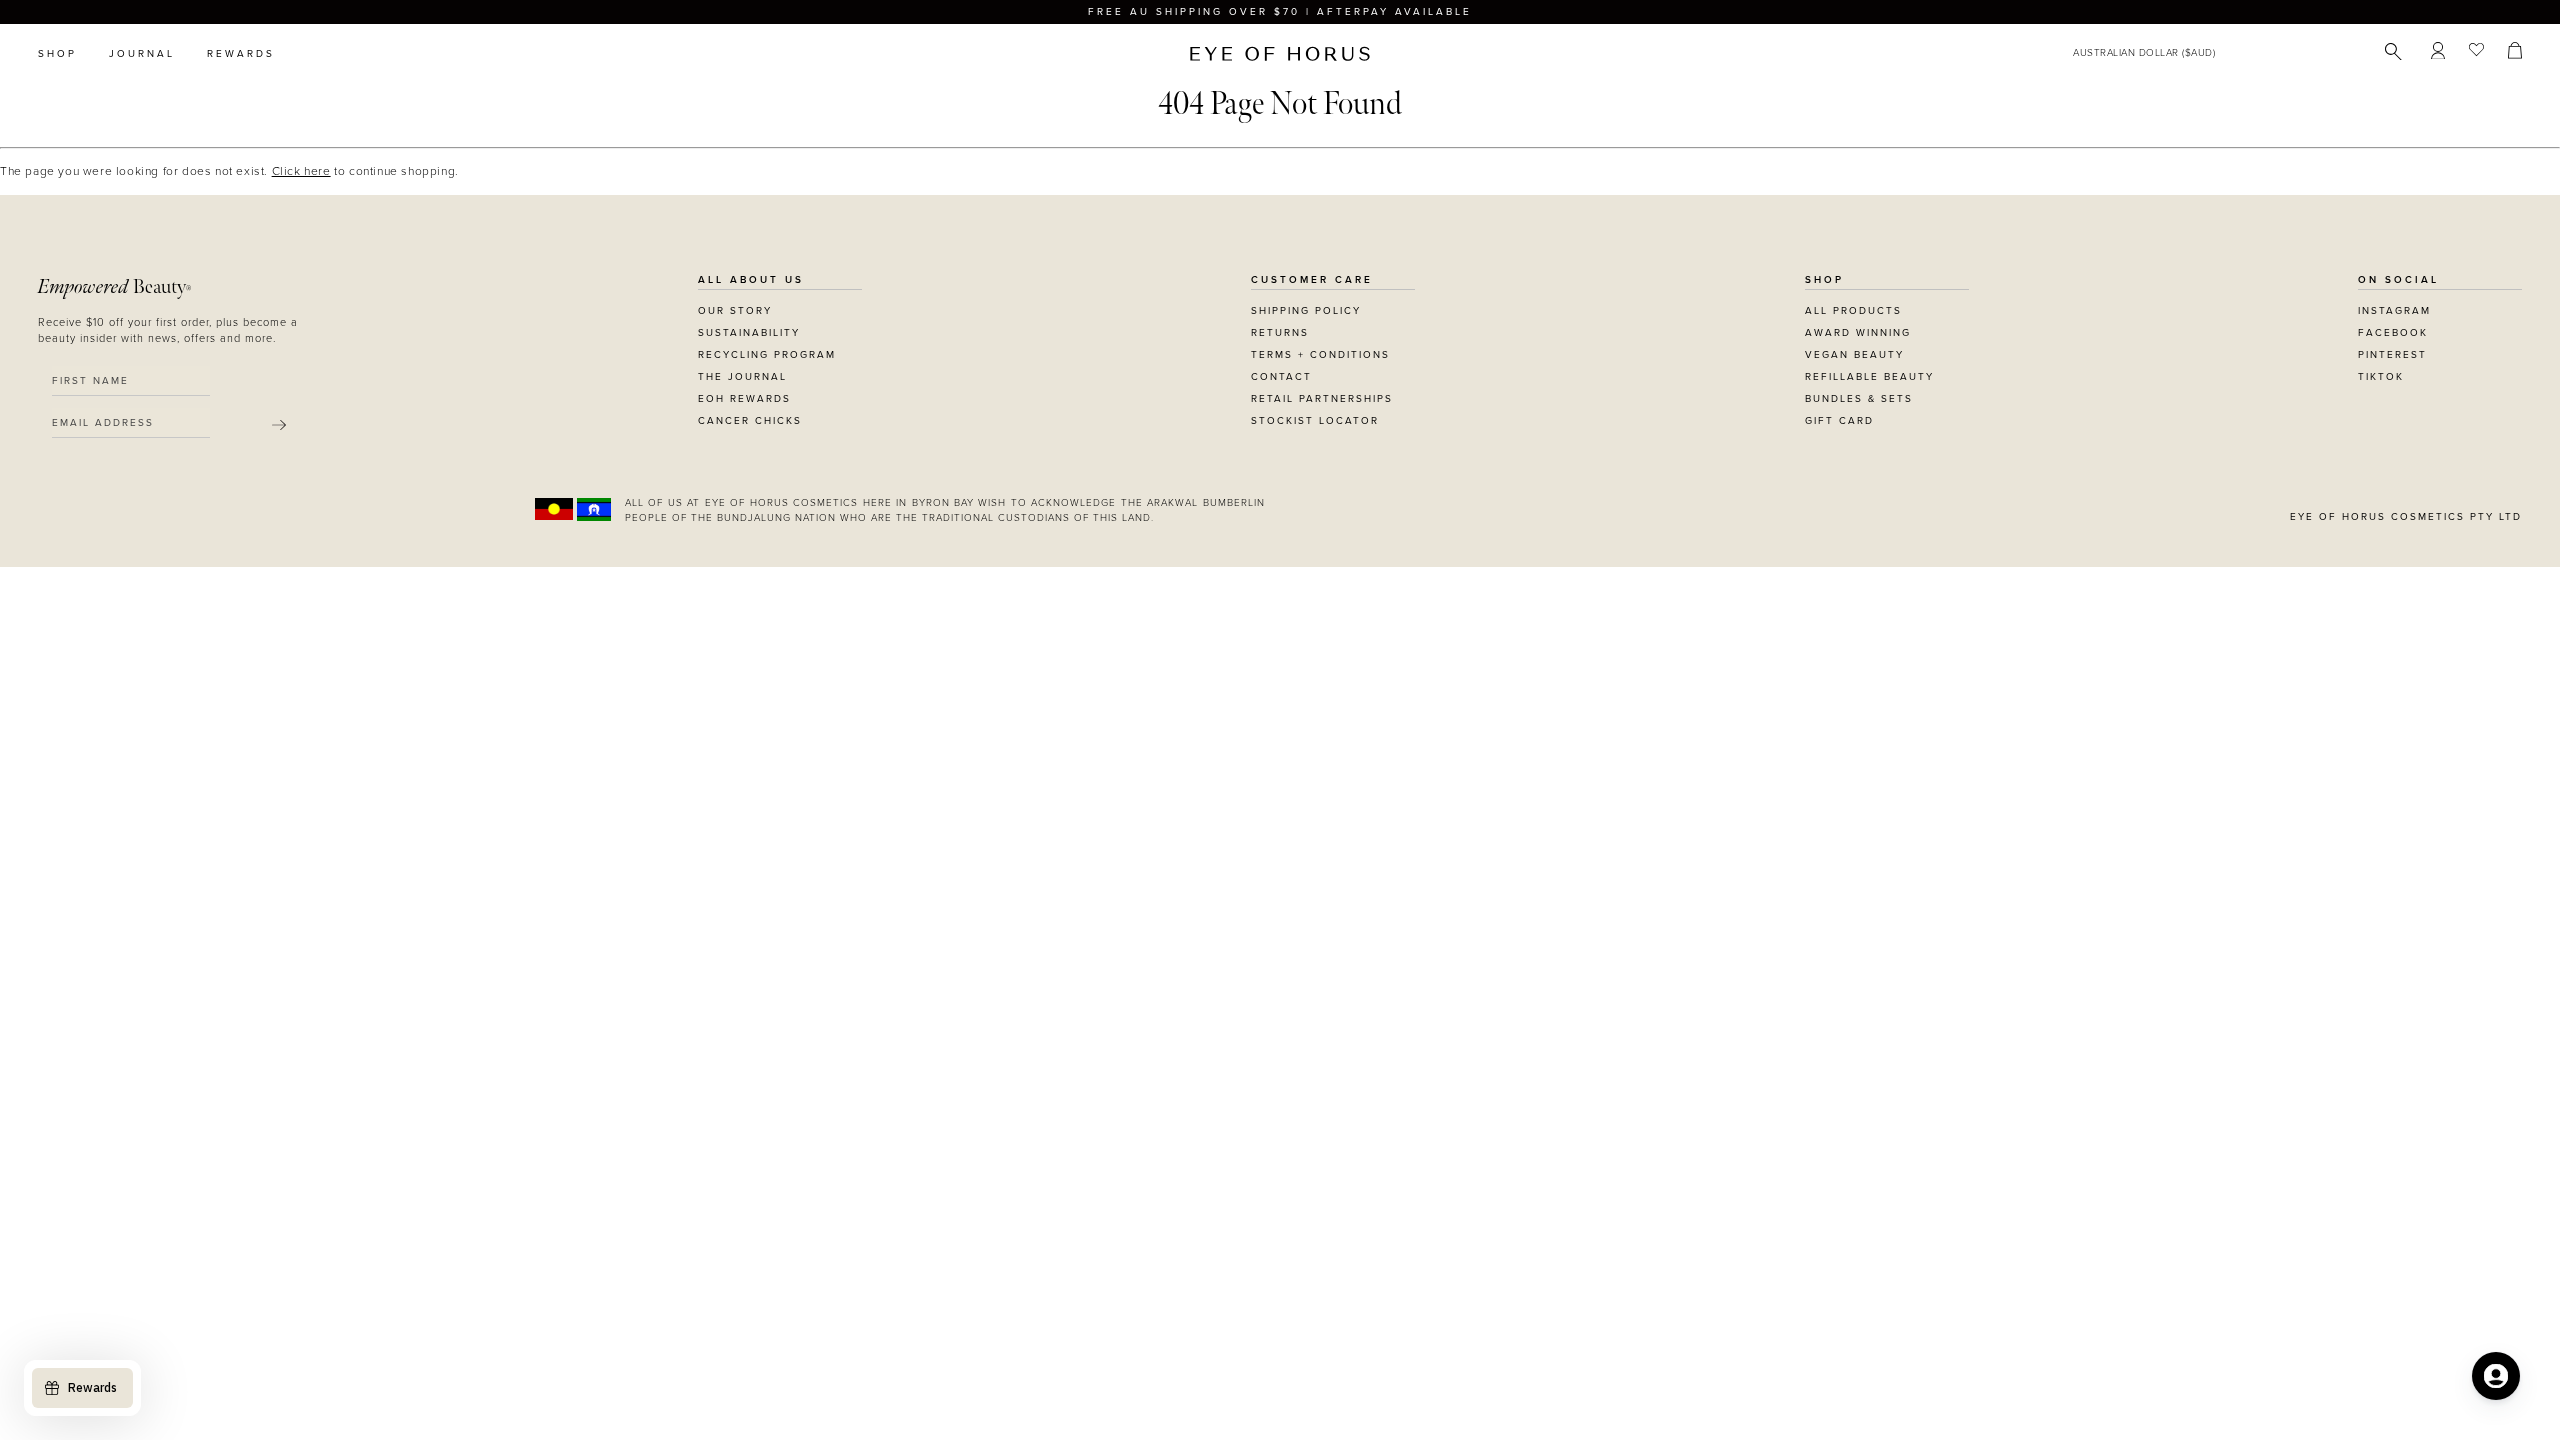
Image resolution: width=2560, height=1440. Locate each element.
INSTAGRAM (2394, 311)
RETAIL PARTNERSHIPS (1322, 399)
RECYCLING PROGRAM (767, 355)
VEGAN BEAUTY (1854, 355)
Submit (279, 425)
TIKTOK (2381, 377)
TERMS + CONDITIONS (1320, 355)
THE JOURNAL (742, 377)
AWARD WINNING (1858, 333)
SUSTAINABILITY (749, 333)
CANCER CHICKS (750, 421)
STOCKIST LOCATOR (1315, 421)
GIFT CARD (1839, 421)
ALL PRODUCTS (1853, 311)
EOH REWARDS (744, 399)
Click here (301, 171)
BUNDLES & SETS (1859, 399)
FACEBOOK (2393, 333)
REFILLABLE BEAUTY (1869, 377)
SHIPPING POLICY (1306, 311)
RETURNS (1280, 333)
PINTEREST (2392, 355)
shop (57, 54)
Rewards (241, 54)
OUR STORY (735, 311)
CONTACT (1281, 377)
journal (142, 54)
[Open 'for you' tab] (2496, 1376)
